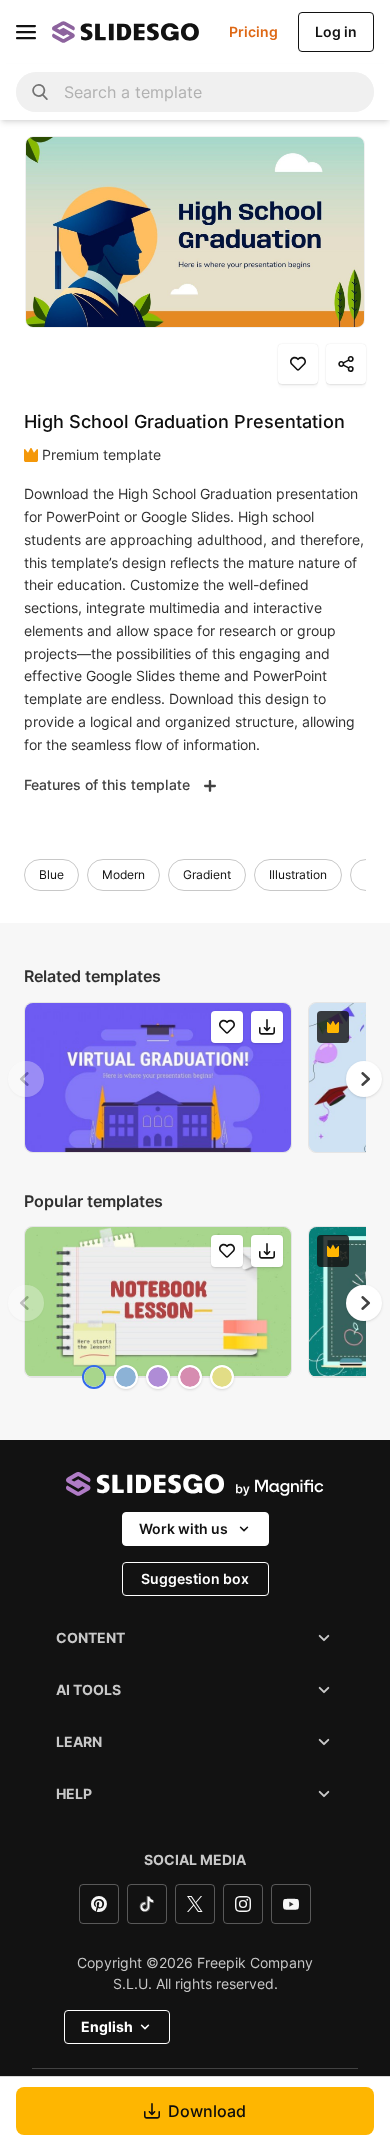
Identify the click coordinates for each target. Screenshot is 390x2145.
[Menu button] (26, 32)
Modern (123, 874)
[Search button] (40, 92)
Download (207, 2111)
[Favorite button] (298, 364)
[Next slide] (364, 1079)
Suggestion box (195, 1578)
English (107, 2026)
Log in (336, 31)
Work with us (183, 1528)
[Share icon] (346, 364)
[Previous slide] (26, 1079)
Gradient (207, 874)
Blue (51, 874)
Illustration (298, 874)
